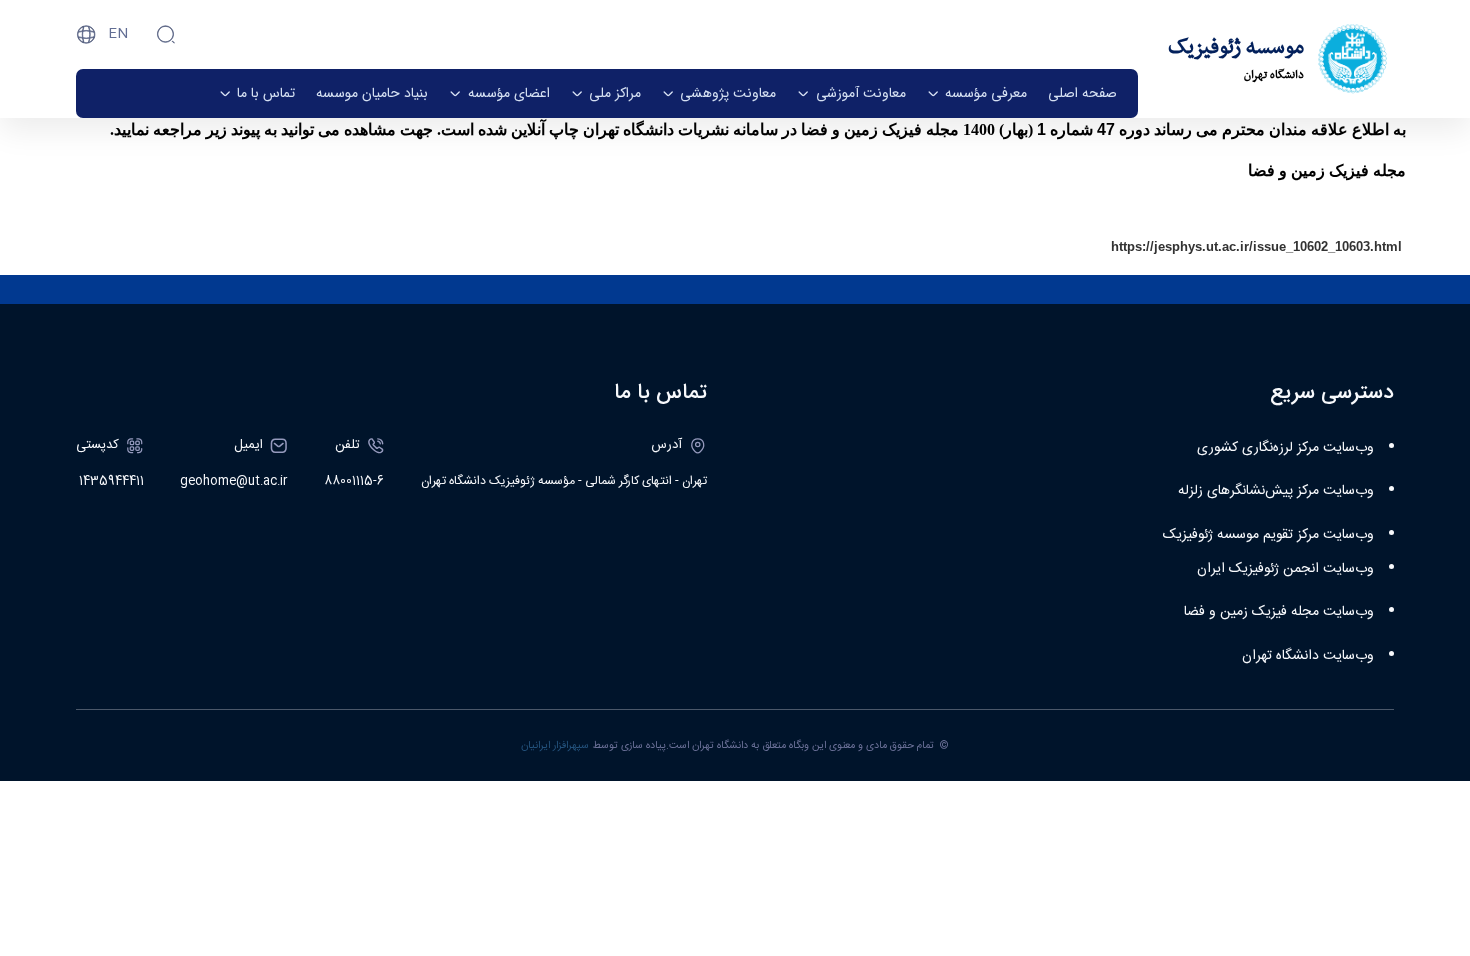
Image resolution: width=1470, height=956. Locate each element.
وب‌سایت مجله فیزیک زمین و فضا (1279, 612)
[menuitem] (1082, 93)
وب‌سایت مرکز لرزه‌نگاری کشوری (1285, 448)
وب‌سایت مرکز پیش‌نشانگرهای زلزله (1276, 491)
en (118, 34)
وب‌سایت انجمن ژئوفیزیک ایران (1285, 569)
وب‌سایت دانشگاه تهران (1308, 656)
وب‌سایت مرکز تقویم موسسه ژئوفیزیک (1268, 535)
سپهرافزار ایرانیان (555, 745)
